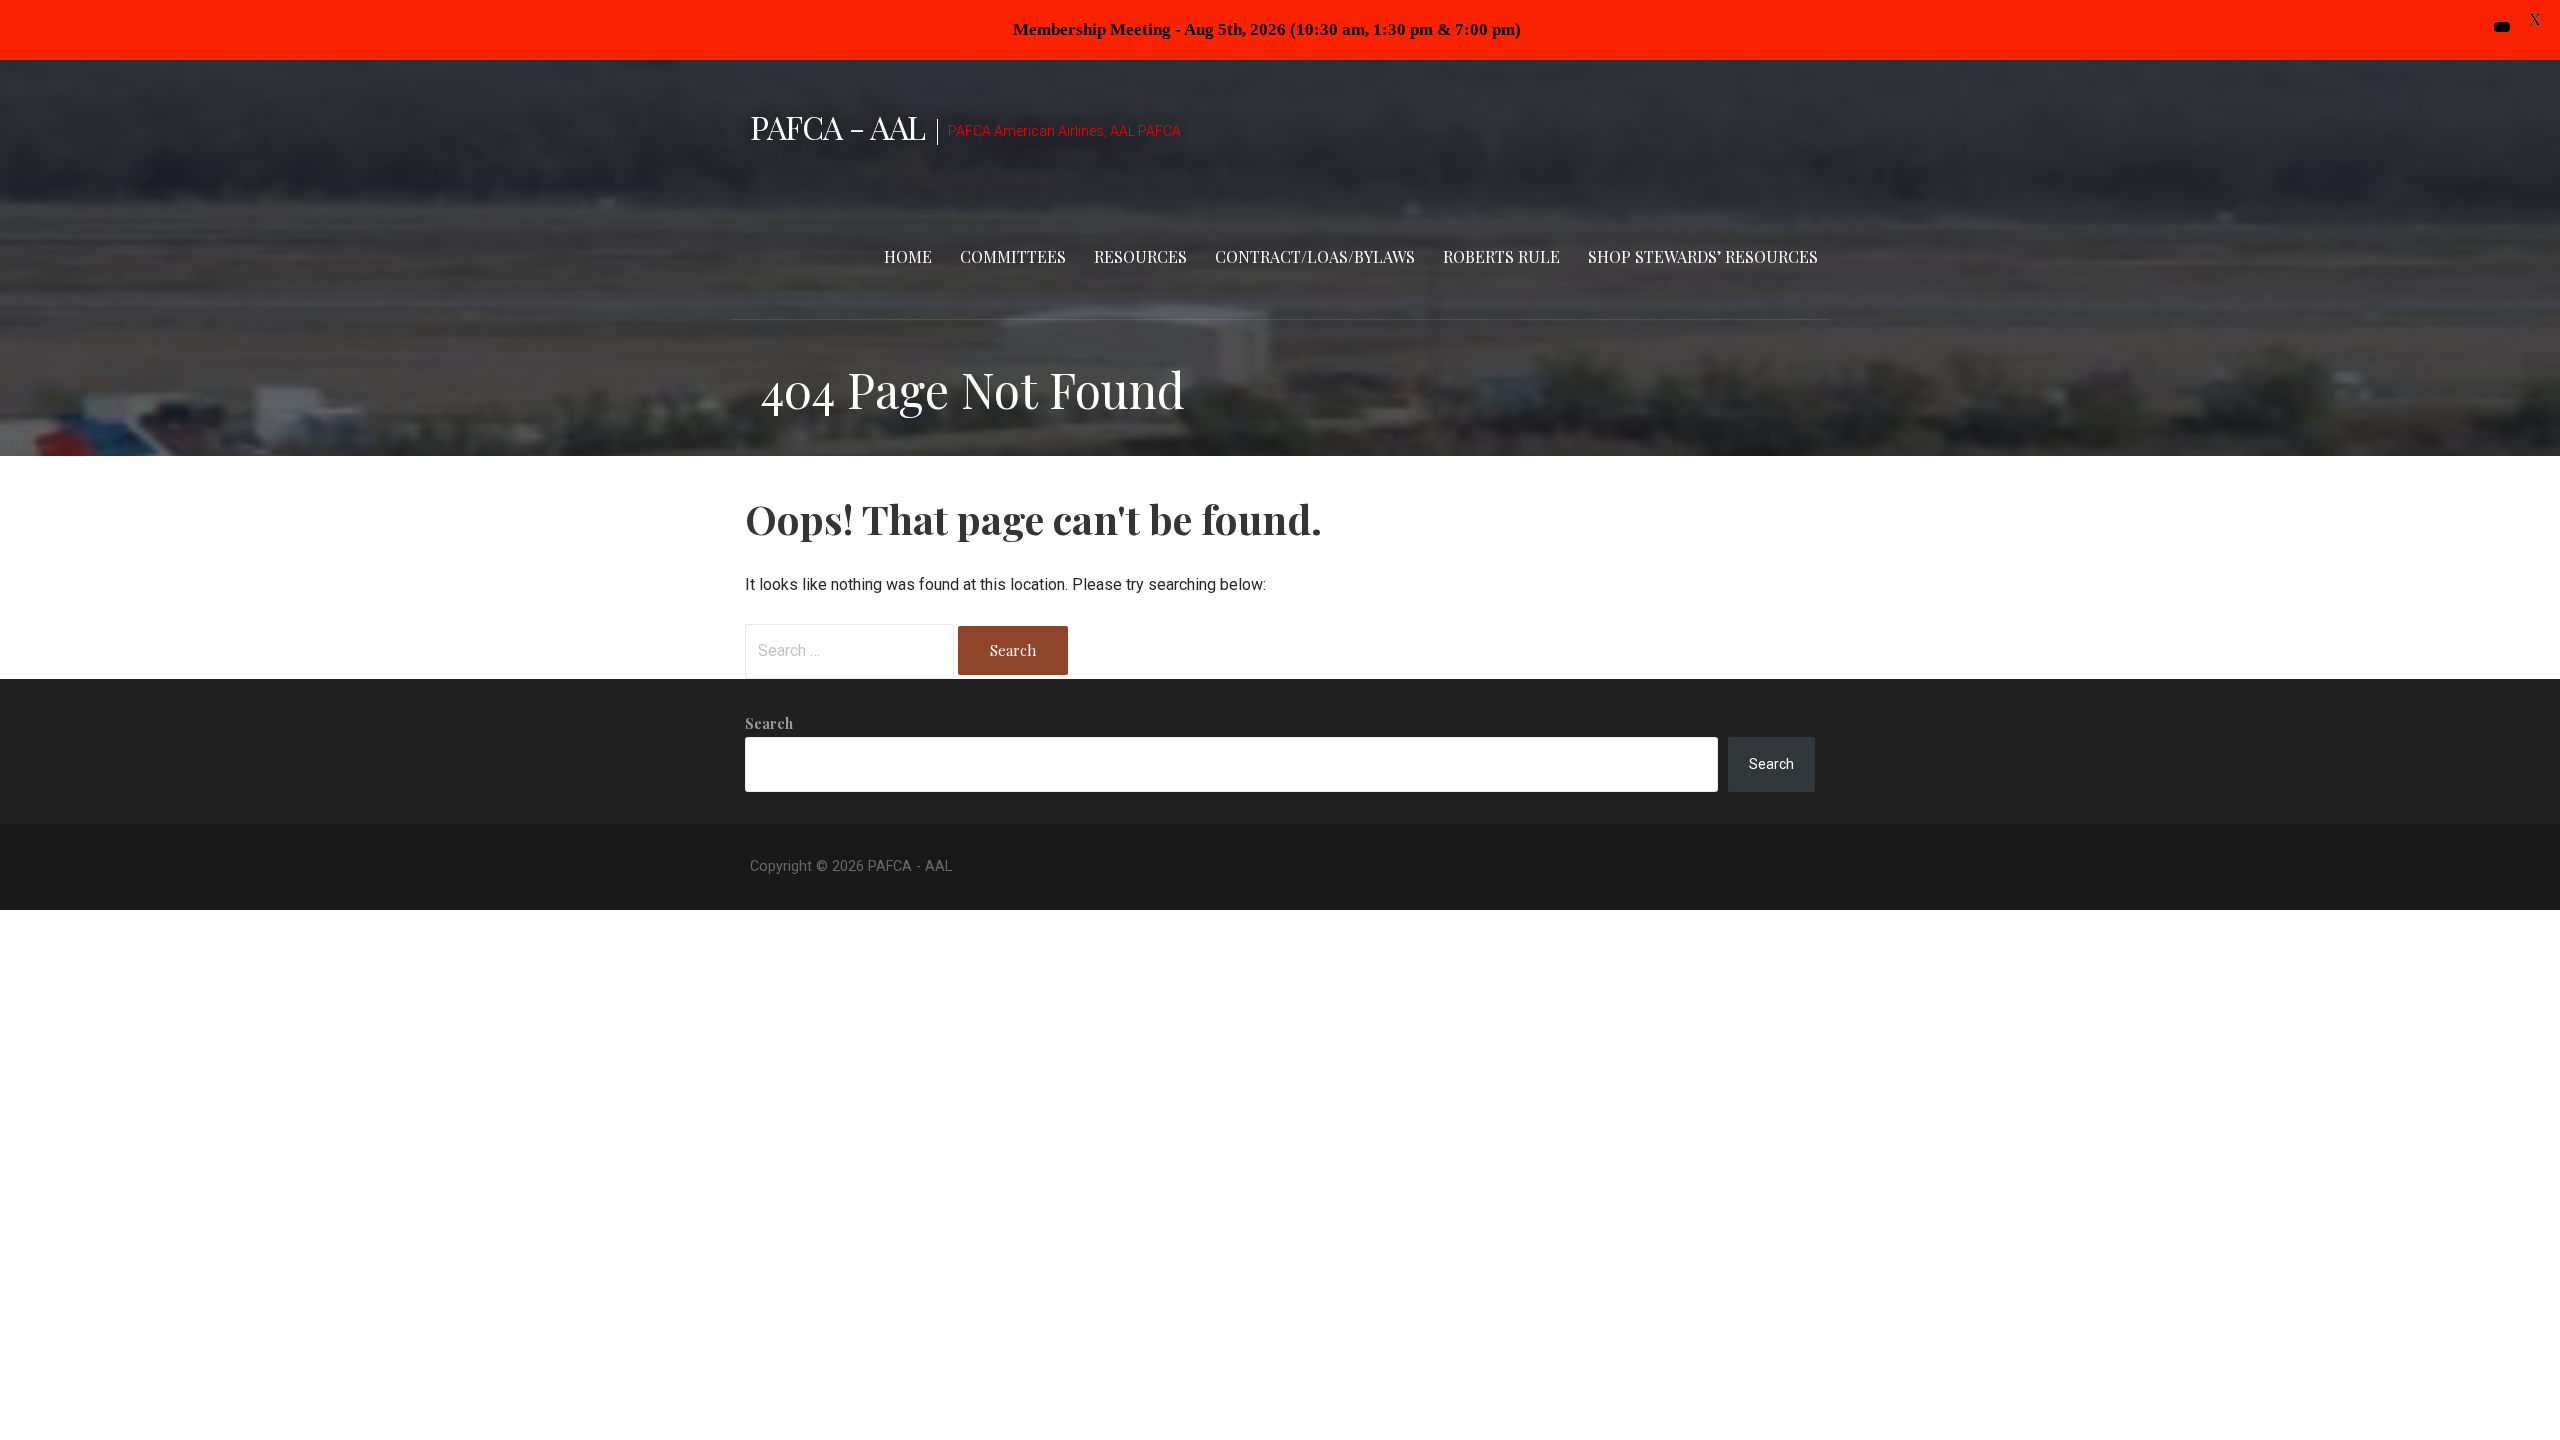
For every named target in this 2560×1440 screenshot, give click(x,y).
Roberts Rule (1501, 256)
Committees (1013, 256)
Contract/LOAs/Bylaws (1315, 256)
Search (769, 723)
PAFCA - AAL (837, 126)
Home (908, 256)
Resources (1140, 256)
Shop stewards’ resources (1703, 256)
